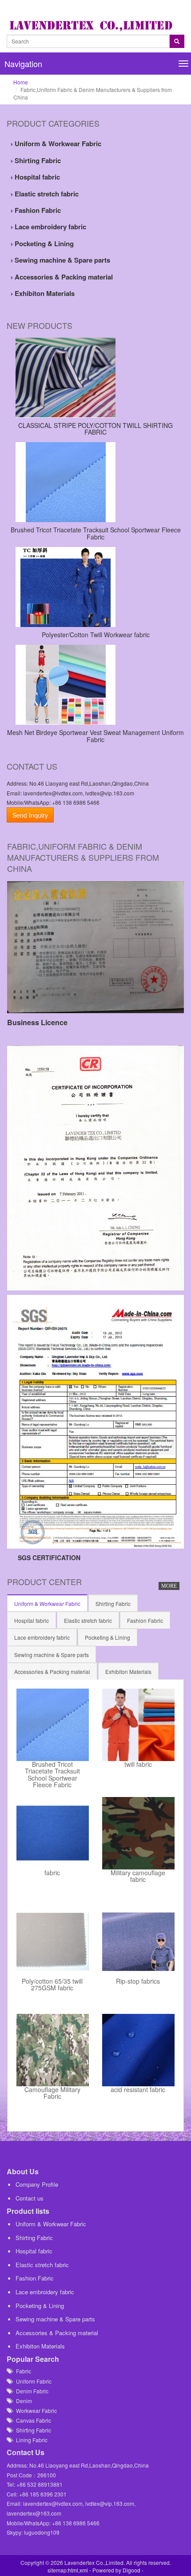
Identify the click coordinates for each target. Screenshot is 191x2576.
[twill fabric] (138, 1725)
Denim (22, 2401)
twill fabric (138, 1765)
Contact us (30, 2198)
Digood (131, 2570)
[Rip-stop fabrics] (138, 1942)
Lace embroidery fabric (50, 227)
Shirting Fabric (37, 160)
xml (84, 2570)
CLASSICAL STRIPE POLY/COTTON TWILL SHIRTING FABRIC (95, 429)
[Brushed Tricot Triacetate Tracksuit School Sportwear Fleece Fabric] (95, 482)
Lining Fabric (30, 2440)
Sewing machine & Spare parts (62, 260)
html (73, 2570)
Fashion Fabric (37, 210)
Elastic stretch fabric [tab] (88, 1620)
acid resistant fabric (138, 2090)
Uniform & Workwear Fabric (57, 144)
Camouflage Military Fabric (52, 2093)
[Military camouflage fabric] (138, 1833)
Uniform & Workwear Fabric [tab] (47, 1604)
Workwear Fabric (34, 2410)
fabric (52, 1873)
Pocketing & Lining (43, 244)
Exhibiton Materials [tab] (128, 1671)
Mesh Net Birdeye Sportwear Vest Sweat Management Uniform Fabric (95, 736)
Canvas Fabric (32, 2420)
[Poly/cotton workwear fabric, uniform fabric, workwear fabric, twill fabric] (95, 587)
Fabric (22, 2371)
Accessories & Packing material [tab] (52, 1671)
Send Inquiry (30, 815)
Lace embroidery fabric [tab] (42, 1637)
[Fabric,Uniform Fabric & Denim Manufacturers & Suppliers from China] (93, 25)
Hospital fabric (36, 177)
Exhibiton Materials (44, 293)
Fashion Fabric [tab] (145, 1620)
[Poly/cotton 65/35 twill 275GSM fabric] (53, 1942)
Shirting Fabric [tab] (113, 1604)
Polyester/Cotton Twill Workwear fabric (96, 635)
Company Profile (37, 2184)
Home (21, 82)
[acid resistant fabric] (138, 2050)
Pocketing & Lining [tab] (107, 1637)
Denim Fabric (30, 2391)
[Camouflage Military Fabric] (53, 2050)
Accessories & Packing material (63, 277)
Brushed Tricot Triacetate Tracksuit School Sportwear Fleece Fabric (96, 533)
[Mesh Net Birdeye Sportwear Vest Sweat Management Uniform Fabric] (95, 685)
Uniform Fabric (32, 2381)
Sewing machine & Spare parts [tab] (52, 1655)
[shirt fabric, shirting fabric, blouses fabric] (95, 378)
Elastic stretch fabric (46, 194)
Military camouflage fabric (138, 1877)
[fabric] (53, 1833)
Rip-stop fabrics (138, 1982)
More (169, 1586)
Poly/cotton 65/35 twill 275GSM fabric (52, 1985)
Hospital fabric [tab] (32, 1620)
